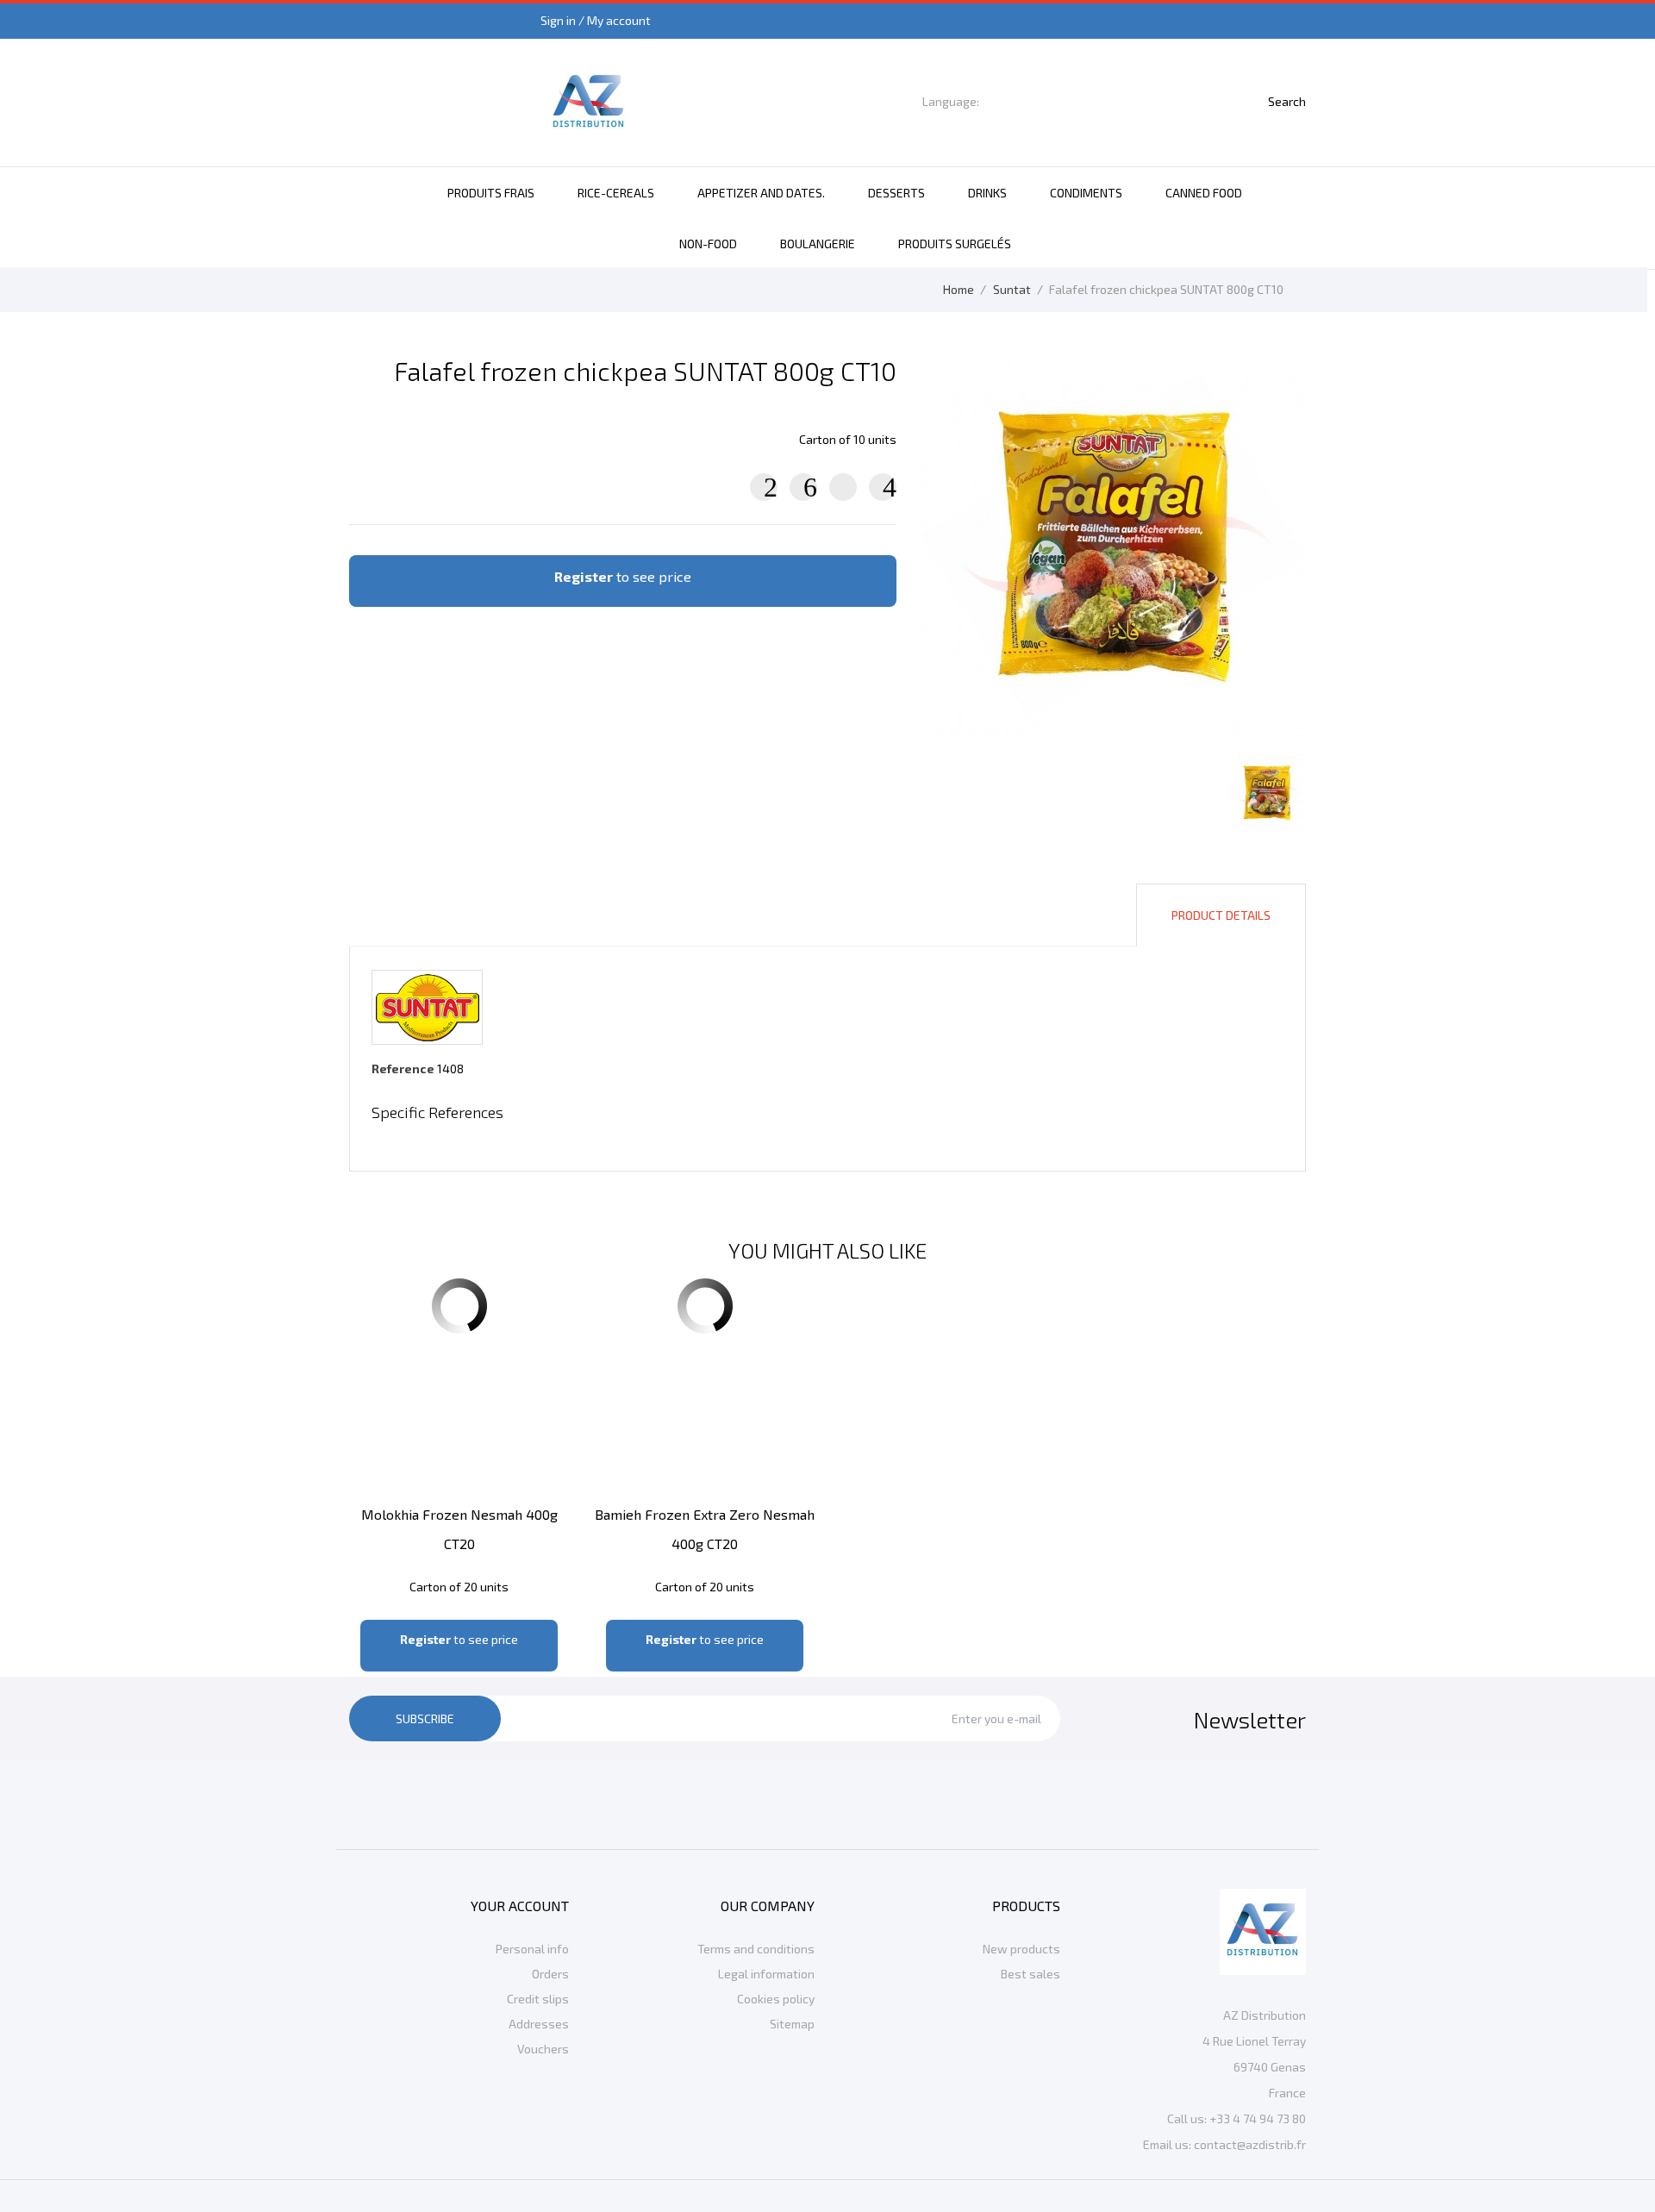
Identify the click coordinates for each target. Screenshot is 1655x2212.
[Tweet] (803, 487)
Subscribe (425, 1718)
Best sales (1030, 1974)
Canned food (1204, 193)
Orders (550, 1974)
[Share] (764, 487)
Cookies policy (776, 1999)
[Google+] (843, 487)
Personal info (532, 1949)
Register (584, 576)
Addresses (539, 2024)
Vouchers (543, 2049)
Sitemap (792, 2024)
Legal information (766, 1974)
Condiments (1086, 193)
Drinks (987, 193)
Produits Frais (491, 193)
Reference (403, 1069)
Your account (520, 1906)
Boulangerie (818, 244)
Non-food (708, 244)
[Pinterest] (883, 487)
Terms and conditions (756, 1949)
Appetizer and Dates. (761, 193)
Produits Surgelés (955, 244)
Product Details (1221, 915)
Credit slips (538, 1999)
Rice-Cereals (616, 193)
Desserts (896, 193)
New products (1021, 1949)
